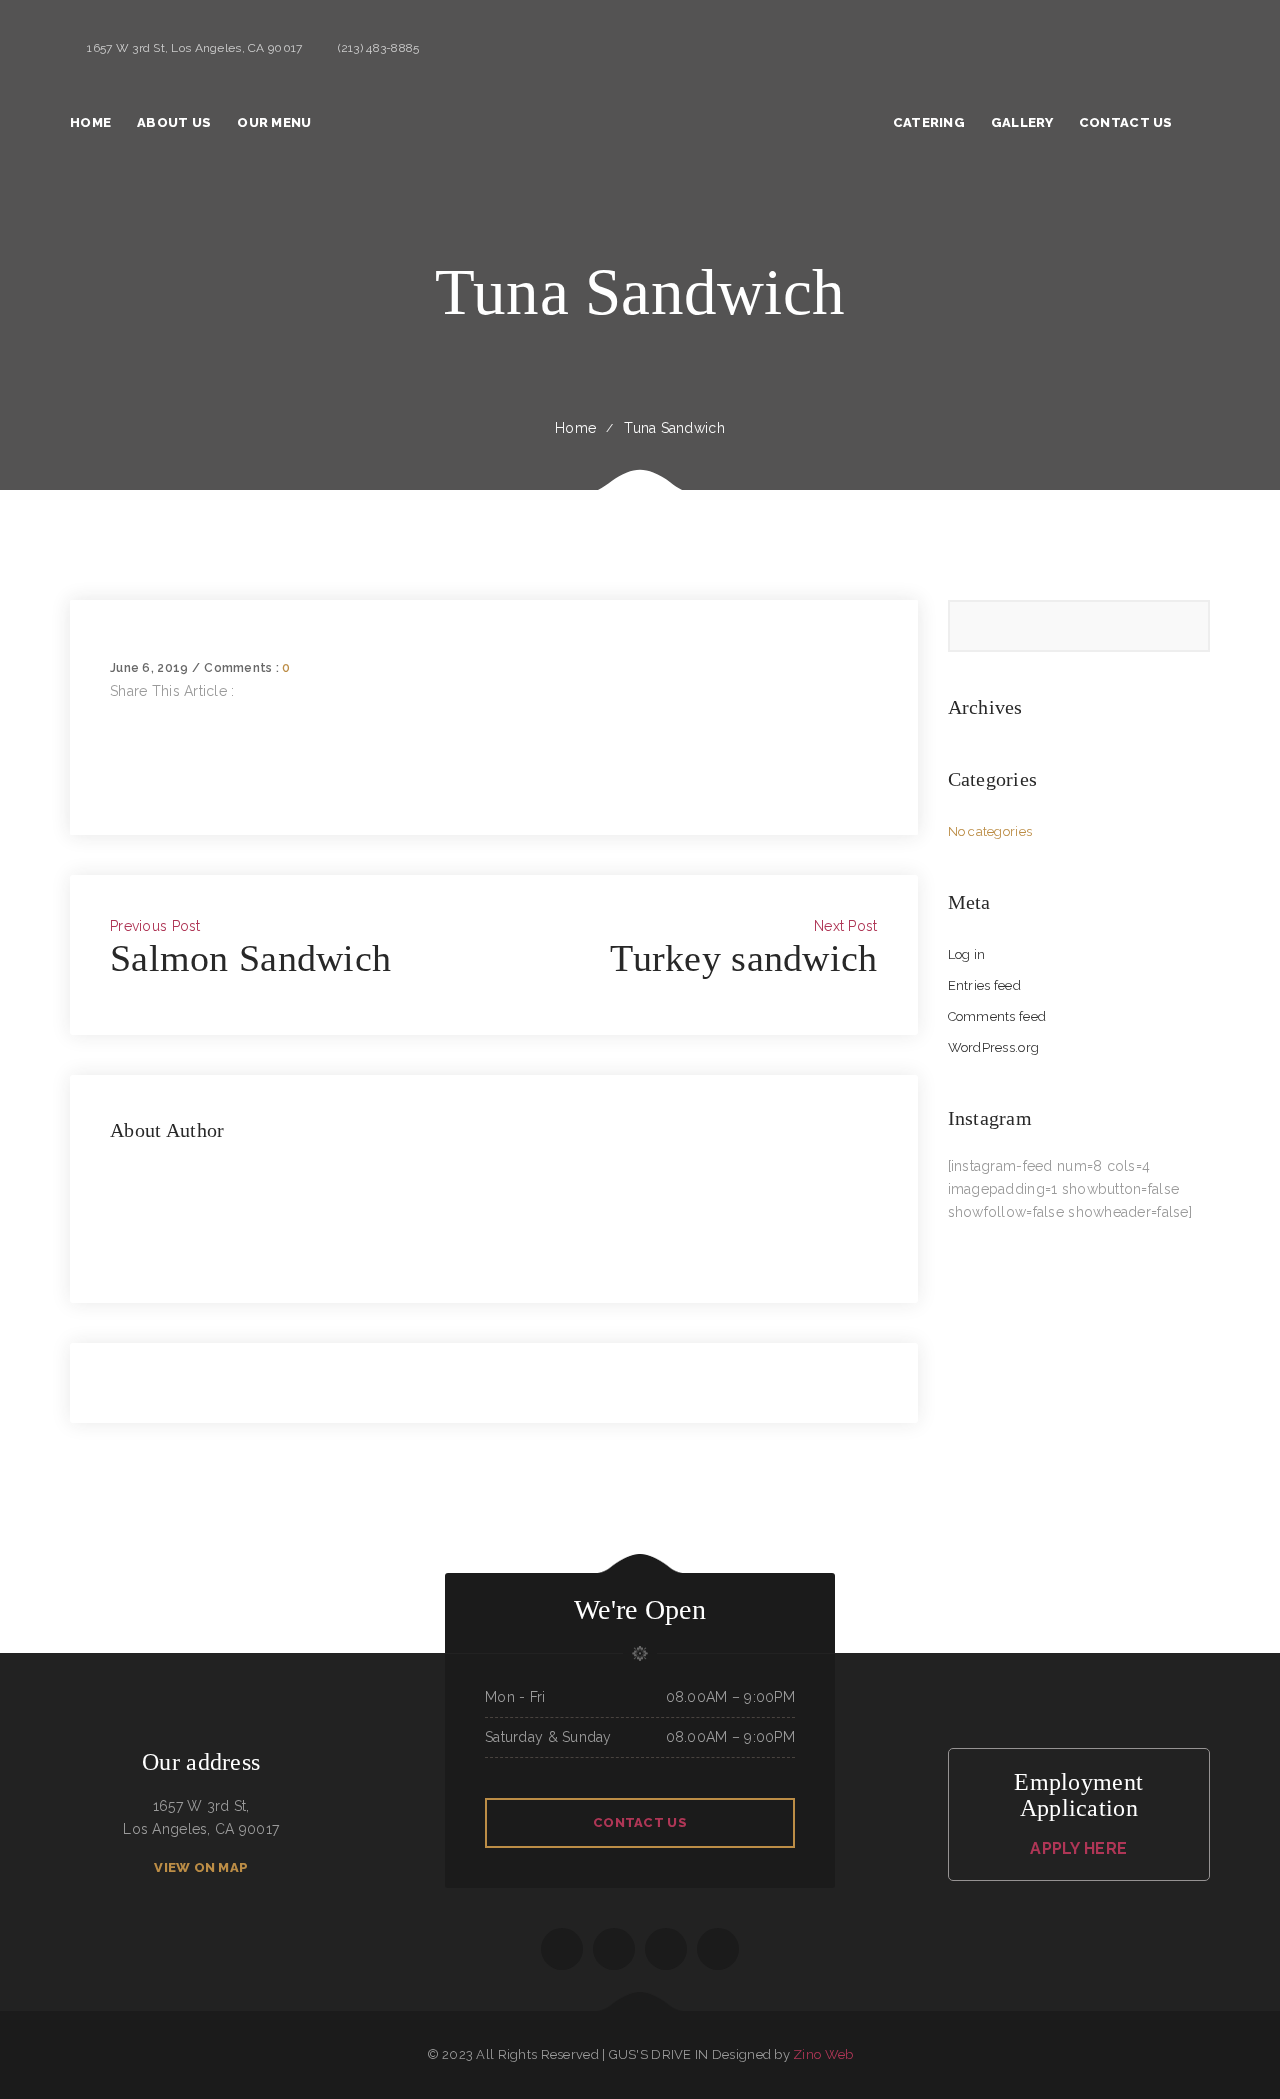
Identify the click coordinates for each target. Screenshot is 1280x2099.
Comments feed (997, 1016)
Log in (967, 954)
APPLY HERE (1078, 1848)
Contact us (640, 1822)
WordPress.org (994, 1047)
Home (575, 428)
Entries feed (984, 985)
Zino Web (823, 2054)
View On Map (201, 1867)
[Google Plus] (115, 760)
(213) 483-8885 (378, 48)
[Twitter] (115, 737)
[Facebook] (115, 714)
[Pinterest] (115, 783)
